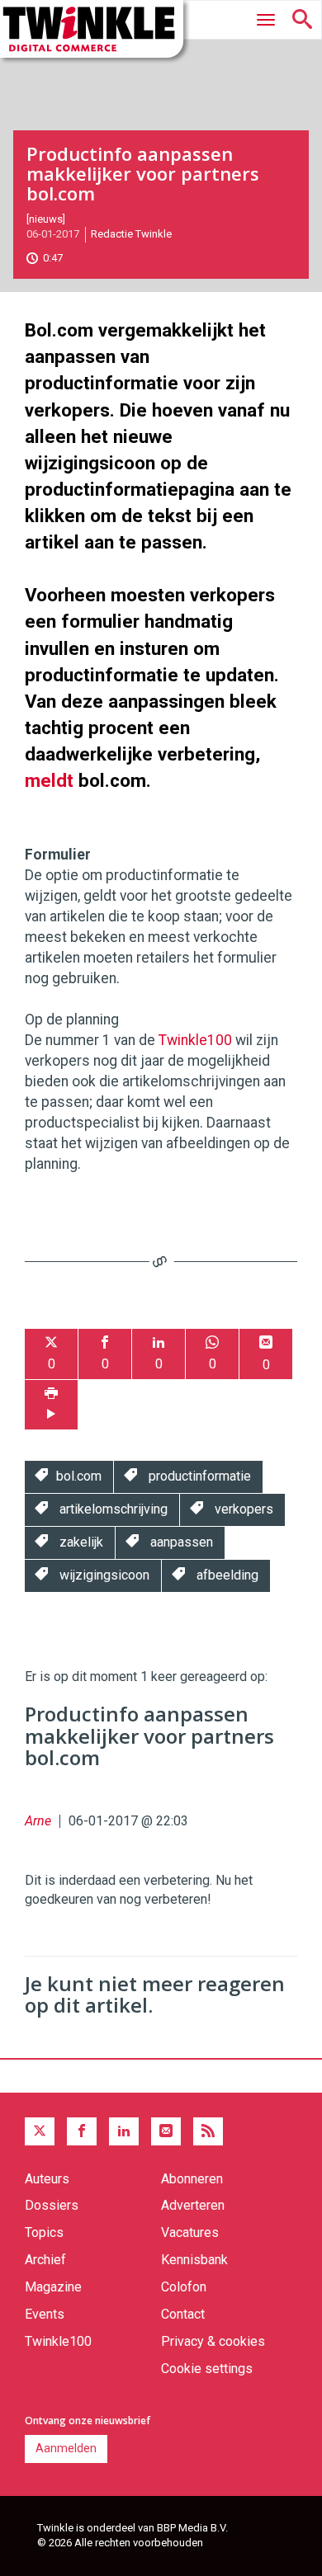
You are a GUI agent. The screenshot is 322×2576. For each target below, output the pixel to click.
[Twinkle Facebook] (82, 2131)
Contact (183, 2314)
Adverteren (193, 2205)
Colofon (184, 2287)
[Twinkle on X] (40, 2131)
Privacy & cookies (213, 2341)
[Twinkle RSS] (208, 2131)
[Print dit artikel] (51, 1405)
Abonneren (192, 2179)
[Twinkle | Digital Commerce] (92, 29)
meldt (49, 780)
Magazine (53, 2287)
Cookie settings (207, 2369)
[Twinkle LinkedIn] (124, 2131)
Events (45, 2314)
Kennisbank (194, 2260)
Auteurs (47, 2179)
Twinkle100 (195, 1040)
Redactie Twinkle (131, 234)
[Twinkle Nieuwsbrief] (166, 2131)
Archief (45, 2260)
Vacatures (190, 2232)
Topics (44, 2232)
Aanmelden (66, 2448)
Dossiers (52, 2205)
